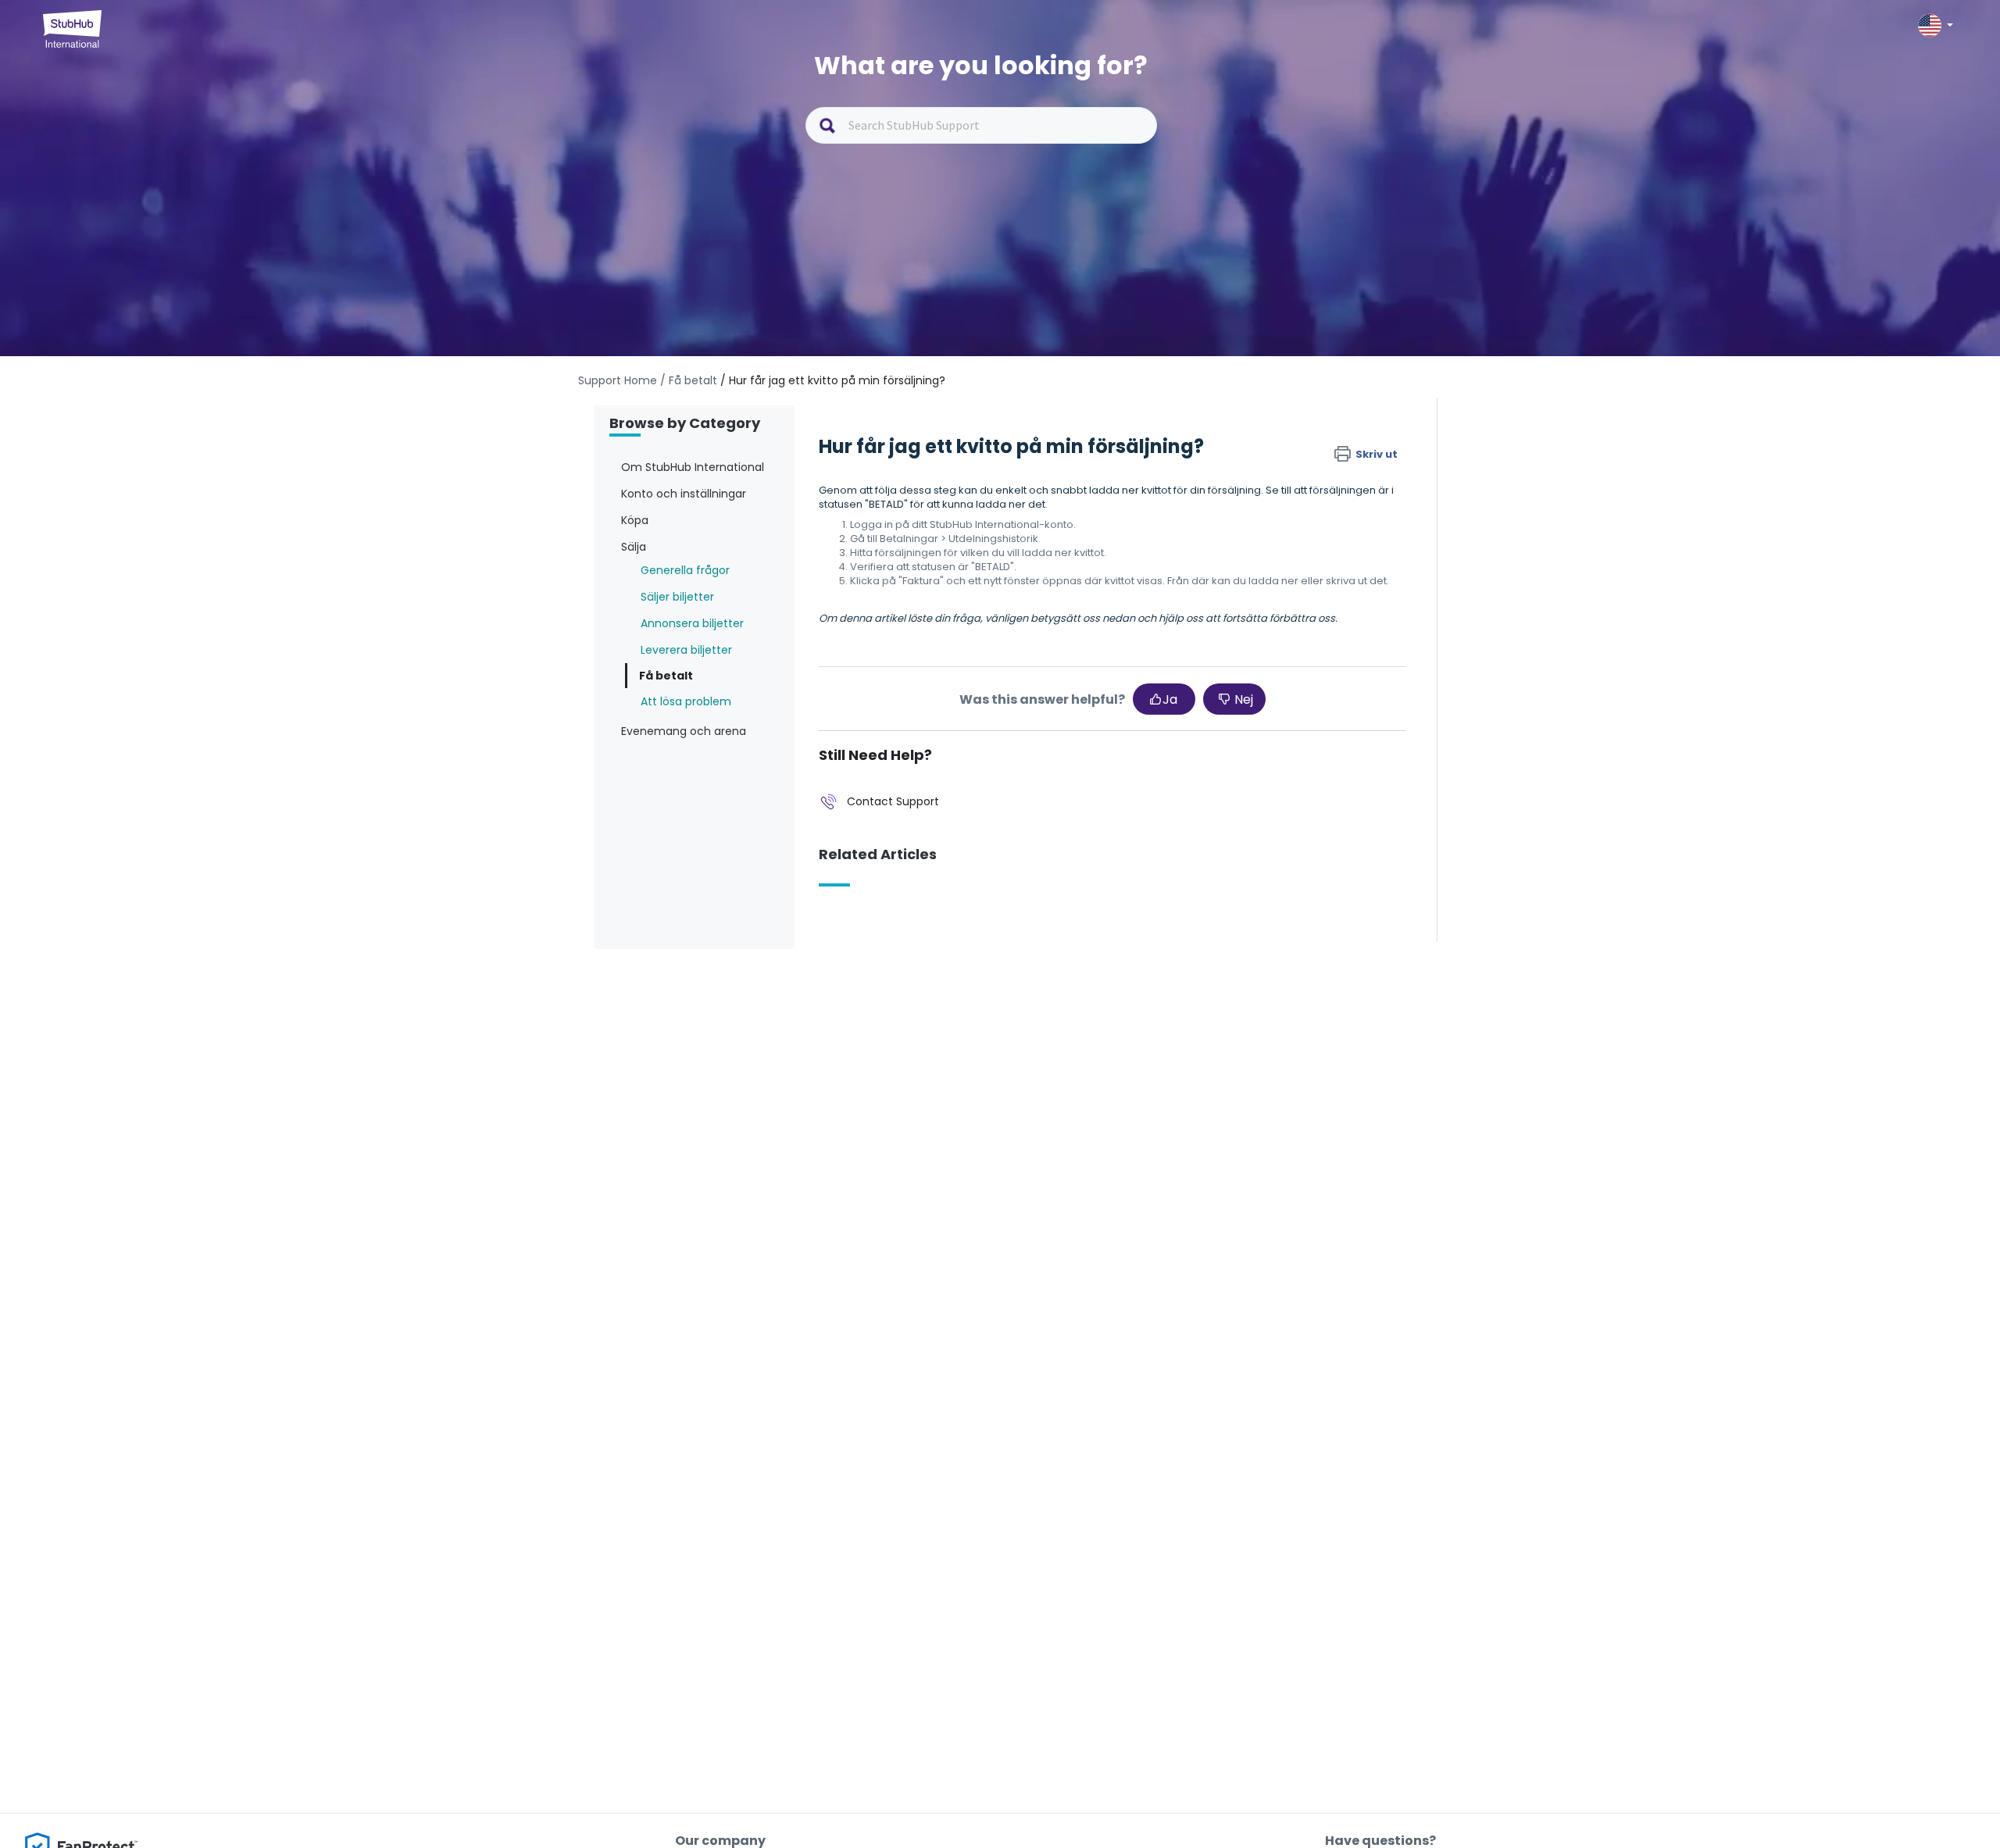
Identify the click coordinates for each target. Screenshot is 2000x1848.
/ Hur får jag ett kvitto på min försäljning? (833, 380)
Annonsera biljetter (692, 623)
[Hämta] (971, 738)
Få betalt (666, 676)
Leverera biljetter (686, 650)
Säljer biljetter (677, 597)
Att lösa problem (686, 701)
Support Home (618, 380)
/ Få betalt (689, 380)
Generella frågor (685, 570)
